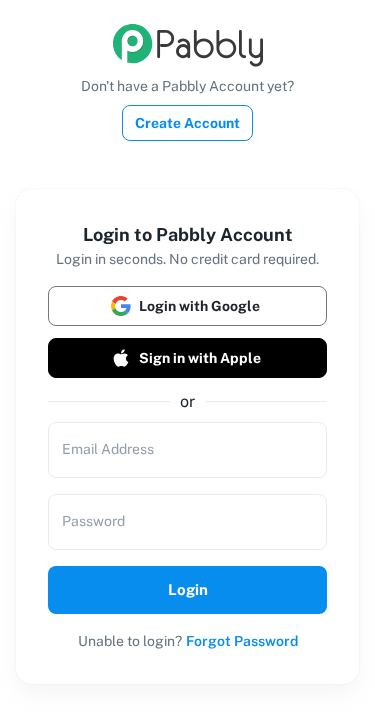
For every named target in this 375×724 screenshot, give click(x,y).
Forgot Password (242, 641)
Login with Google (199, 306)
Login (188, 589)
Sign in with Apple (200, 358)
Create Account (187, 123)
